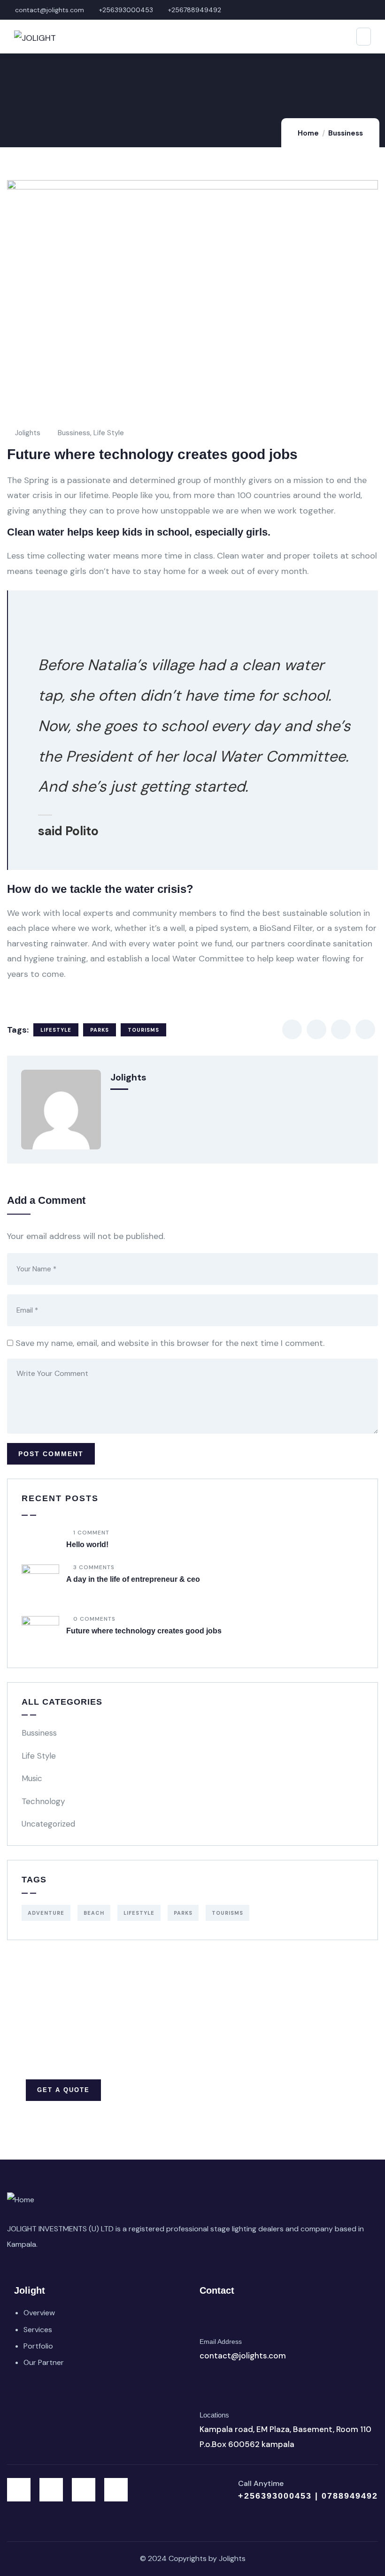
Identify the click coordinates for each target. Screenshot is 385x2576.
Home (308, 133)
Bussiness (346, 133)
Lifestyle (56, 1030)
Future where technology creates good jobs (144, 1631)
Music (32, 1778)
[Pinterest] (116, 2490)
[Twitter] (19, 2490)
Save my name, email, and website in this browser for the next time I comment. (170, 1343)
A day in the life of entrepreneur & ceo (133, 1579)
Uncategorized (48, 1824)
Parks (100, 1030)
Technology (43, 1801)
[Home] (21, 2200)
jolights (28, 433)
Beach (94, 1913)
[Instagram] (84, 2490)
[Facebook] (51, 2490)
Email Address (221, 2342)
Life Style (109, 433)
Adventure (46, 1913)
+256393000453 (277, 2496)
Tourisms (143, 1030)
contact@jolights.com (243, 2356)
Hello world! (87, 1545)
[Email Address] (211, 2320)
